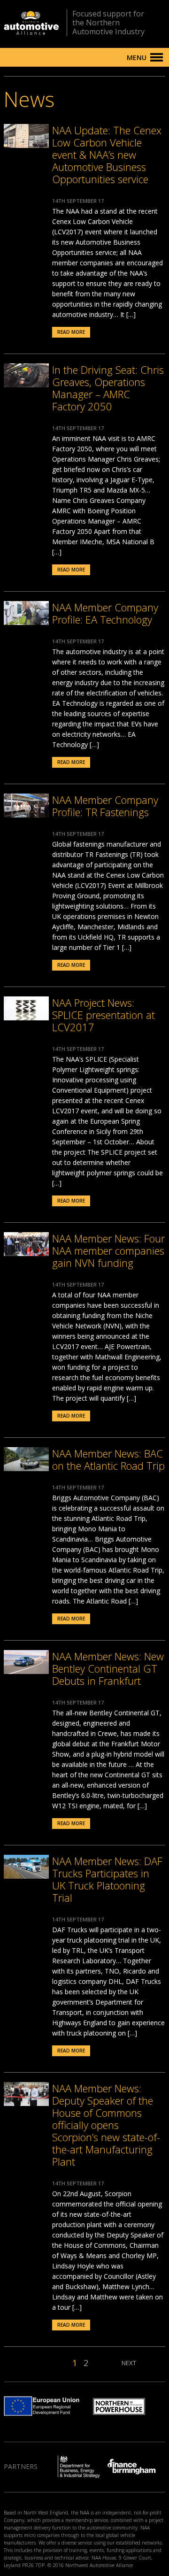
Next (129, 2363)
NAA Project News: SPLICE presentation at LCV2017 (104, 1015)
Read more (71, 332)
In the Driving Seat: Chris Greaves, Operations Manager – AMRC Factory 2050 (108, 388)
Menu (137, 58)
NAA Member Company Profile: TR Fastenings (105, 806)
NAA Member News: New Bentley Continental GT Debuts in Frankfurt (108, 1668)
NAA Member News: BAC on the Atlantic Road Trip (108, 1459)
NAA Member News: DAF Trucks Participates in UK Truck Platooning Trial (107, 1879)
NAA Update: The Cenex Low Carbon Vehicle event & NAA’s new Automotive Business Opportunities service (107, 154)
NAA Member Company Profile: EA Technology (105, 613)
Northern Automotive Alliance (31, 23)
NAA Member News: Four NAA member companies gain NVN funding (108, 1250)
